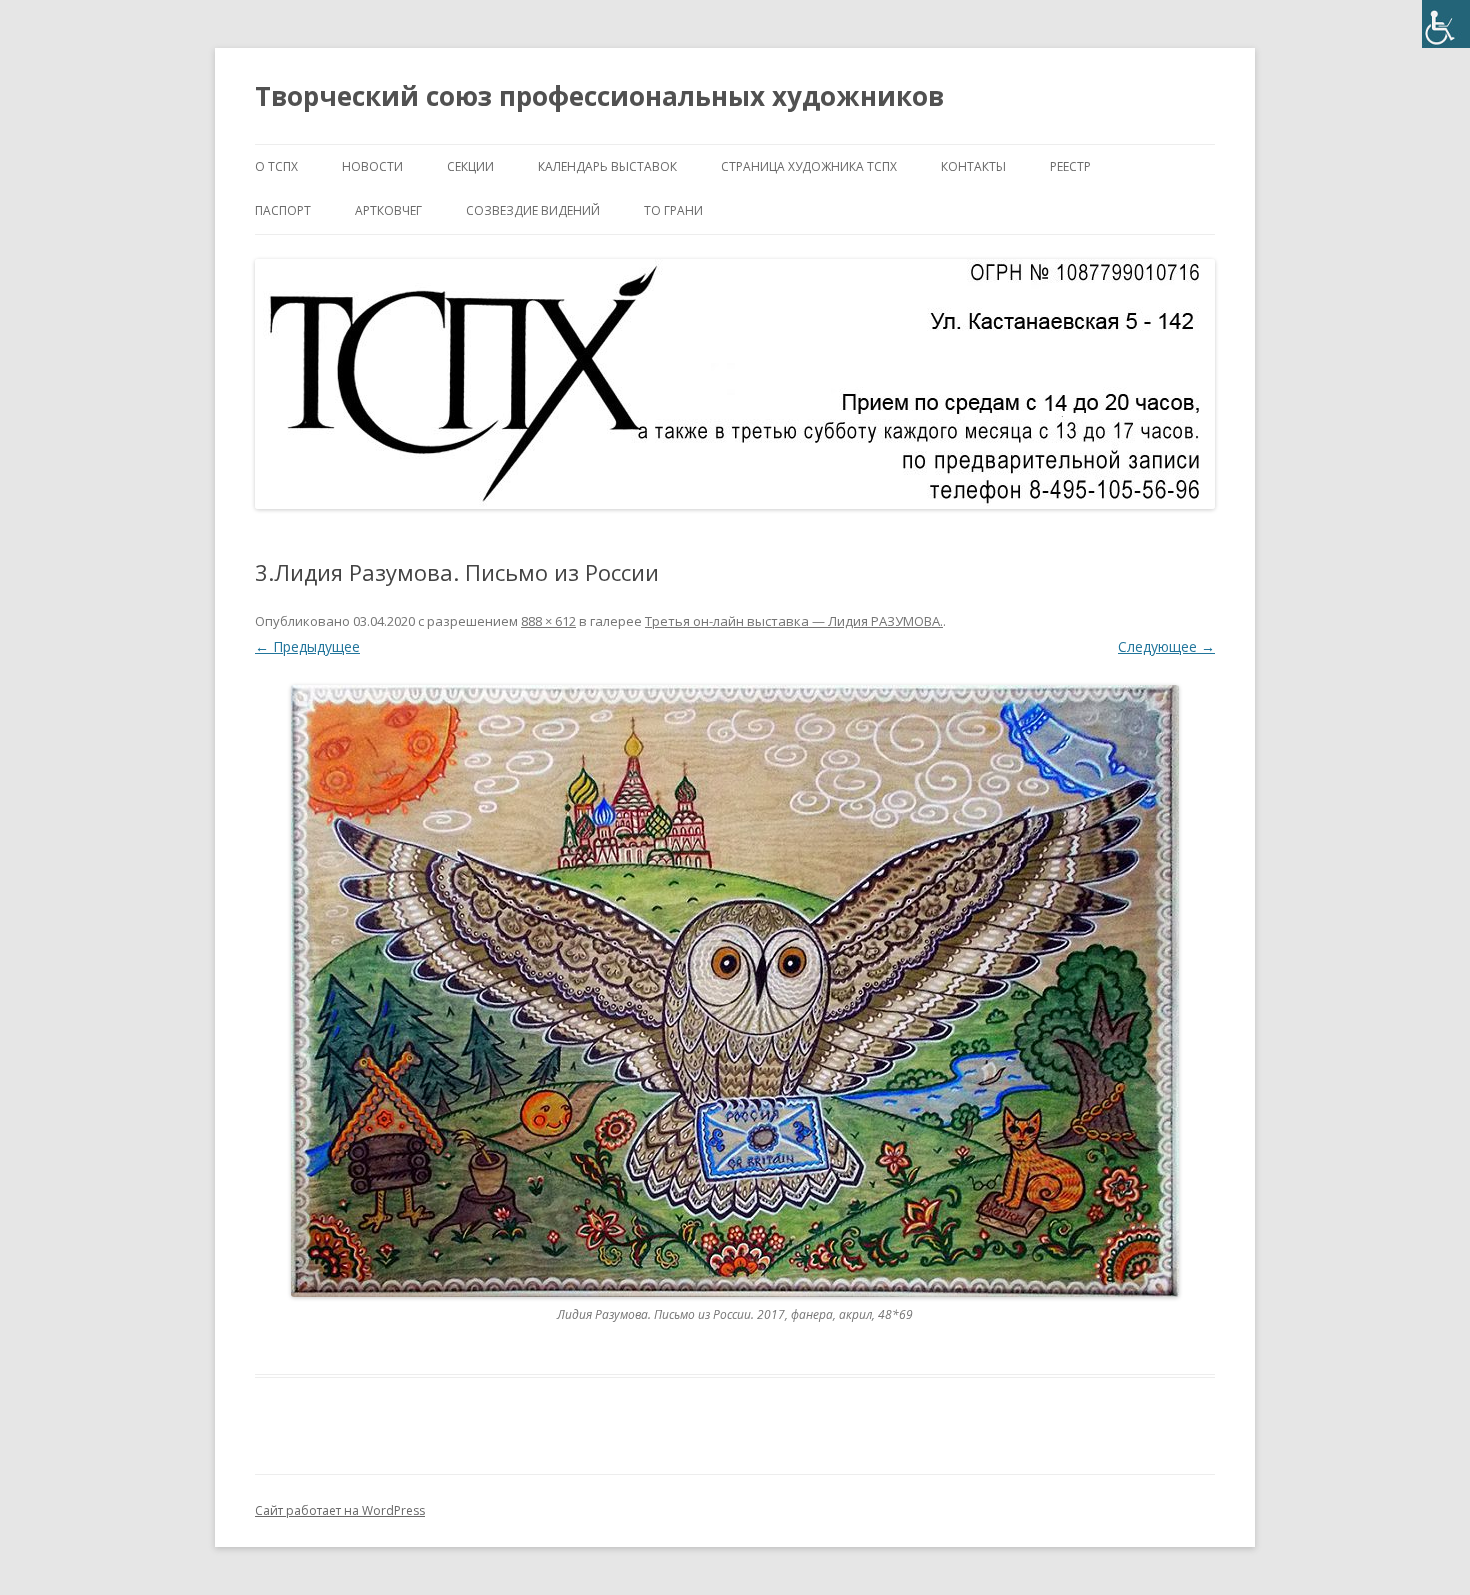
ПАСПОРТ (283, 210)
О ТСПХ (276, 166)
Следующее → (1166, 646)
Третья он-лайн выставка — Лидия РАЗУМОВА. (794, 621)
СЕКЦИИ (470, 166)
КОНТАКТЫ (973, 166)
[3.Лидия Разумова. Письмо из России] (735, 991)
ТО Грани (673, 210)
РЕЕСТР (1070, 166)
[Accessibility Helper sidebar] (1446, 24)
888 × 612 (548, 621)
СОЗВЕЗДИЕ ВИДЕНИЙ (533, 210)
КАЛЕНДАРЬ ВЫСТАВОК (607, 166)
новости (372, 166)
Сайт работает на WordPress (340, 1510)
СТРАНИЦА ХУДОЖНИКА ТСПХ (809, 166)
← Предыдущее (307, 646)
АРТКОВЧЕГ (388, 210)
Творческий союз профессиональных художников (599, 96)
